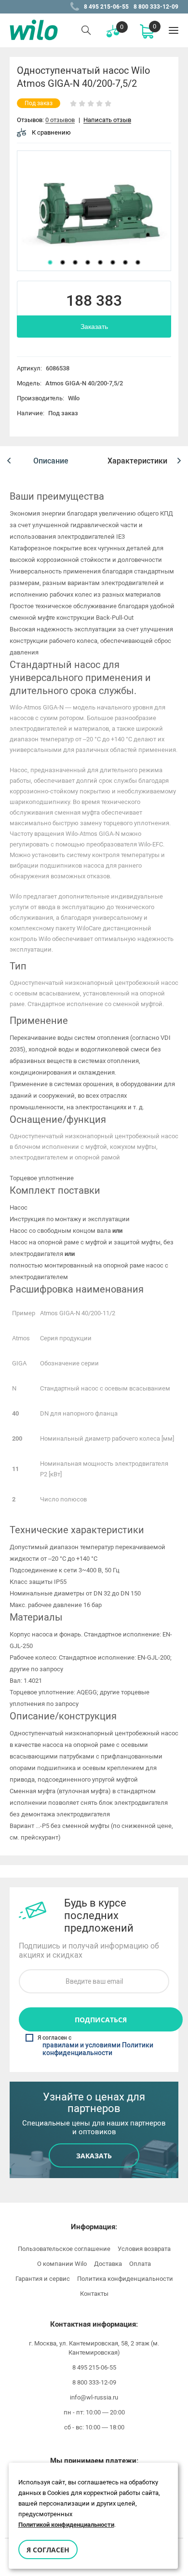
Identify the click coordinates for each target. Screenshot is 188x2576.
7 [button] (125, 262)
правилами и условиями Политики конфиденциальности (98, 2049)
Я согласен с (95, 2046)
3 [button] (75, 262)
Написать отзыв (107, 120)
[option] (94, 211)
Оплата (140, 2264)
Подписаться (101, 2020)
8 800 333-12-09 (156, 7)
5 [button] (100, 262)
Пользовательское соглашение (64, 2249)
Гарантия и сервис (43, 2279)
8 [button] (138, 262)
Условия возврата (144, 2249)
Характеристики (137, 461)
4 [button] (88, 262)
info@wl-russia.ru (94, 2397)
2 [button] (63, 262)
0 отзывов (60, 120)
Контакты (94, 2294)
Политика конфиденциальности (125, 2279)
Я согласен (48, 2550)
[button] (9, 461)
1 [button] (50, 262)
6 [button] (113, 262)
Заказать (94, 327)
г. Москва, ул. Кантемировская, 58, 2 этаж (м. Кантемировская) (94, 2348)
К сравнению (51, 132)
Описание (51, 461)
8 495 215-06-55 (106, 7)
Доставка (108, 2264)
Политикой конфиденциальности (66, 2525)
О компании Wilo (62, 2264)
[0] (147, 31)
